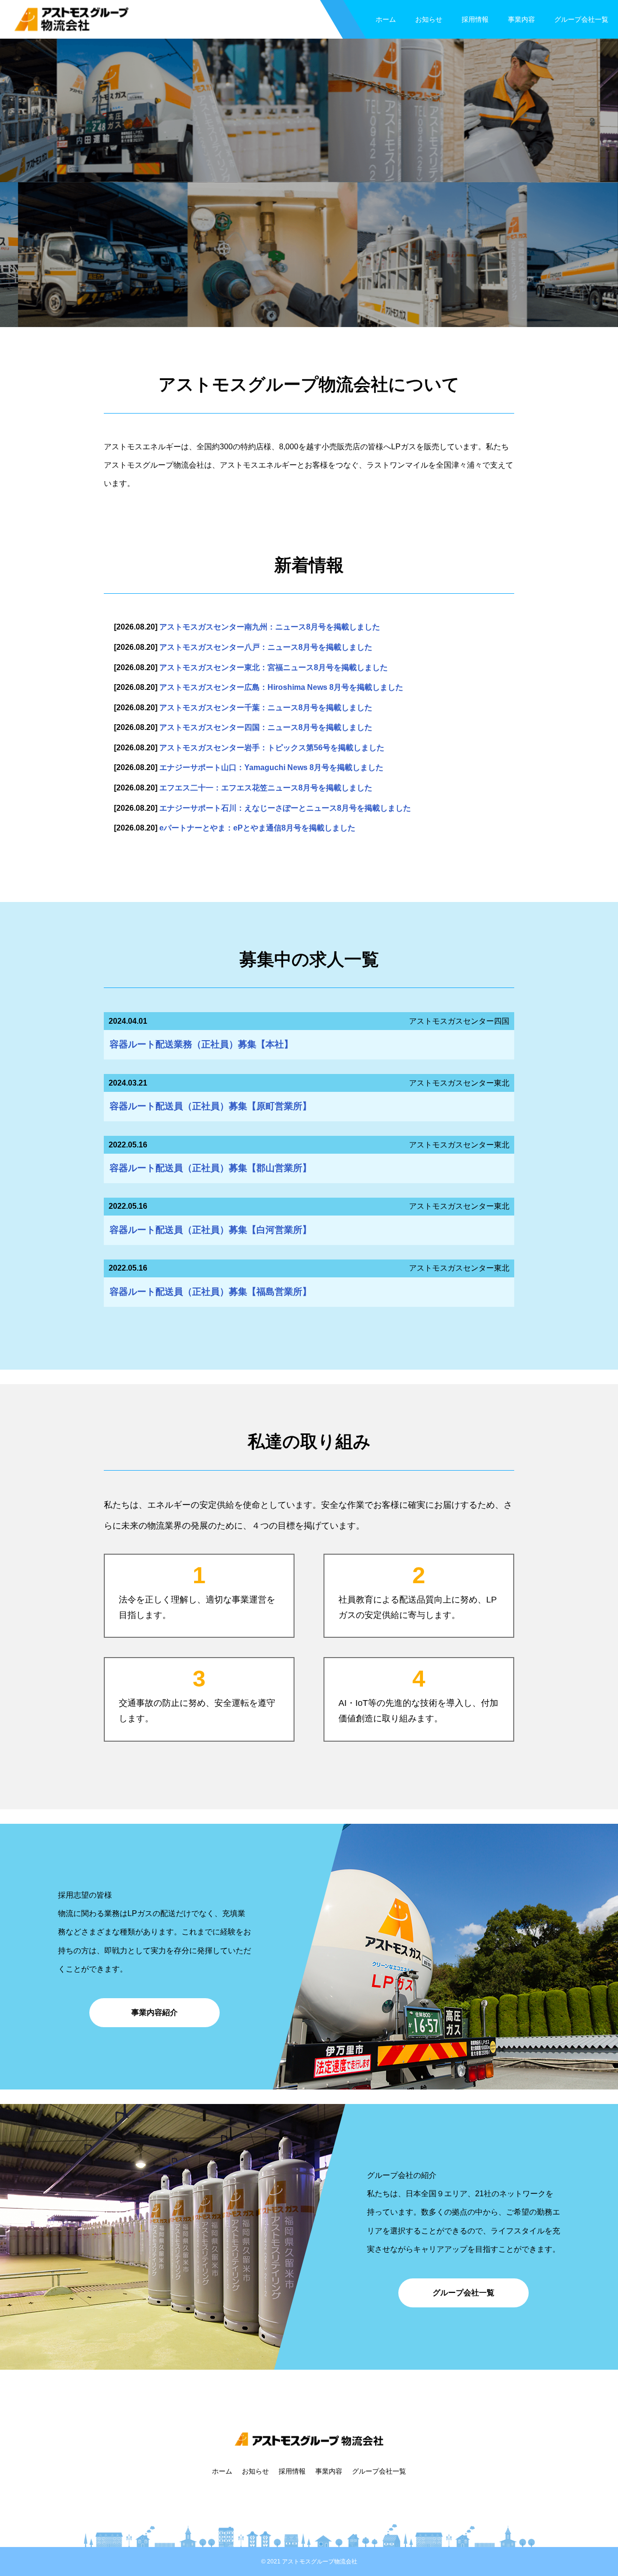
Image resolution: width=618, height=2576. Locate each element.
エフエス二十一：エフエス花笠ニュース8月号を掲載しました (266, 788)
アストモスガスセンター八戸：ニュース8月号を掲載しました (266, 647)
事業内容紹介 (154, 2012)
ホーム (386, 19)
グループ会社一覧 (581, 19)
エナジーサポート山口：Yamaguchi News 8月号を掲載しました (271, 767)
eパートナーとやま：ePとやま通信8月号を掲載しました (257, 828)
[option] (309, 182)
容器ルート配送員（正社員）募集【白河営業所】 (211, 1230)
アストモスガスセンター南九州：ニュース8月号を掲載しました (270, 627)
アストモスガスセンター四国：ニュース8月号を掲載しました (266, 727)
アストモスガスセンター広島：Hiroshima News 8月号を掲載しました (281, 687)
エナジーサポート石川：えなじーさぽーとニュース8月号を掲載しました (285, 808)
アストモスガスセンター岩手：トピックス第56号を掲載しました (272, 748)
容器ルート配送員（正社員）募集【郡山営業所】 (211, 1168)
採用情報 (475, 19)
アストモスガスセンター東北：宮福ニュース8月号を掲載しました (274, 667)
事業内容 (521, 19)
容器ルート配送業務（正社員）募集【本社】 (201, 1044)
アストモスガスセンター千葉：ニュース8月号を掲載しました (266, 708)
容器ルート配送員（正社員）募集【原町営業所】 (211, 1106)
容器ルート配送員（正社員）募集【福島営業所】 (211, 1292)
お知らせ (429, 19)
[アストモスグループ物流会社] (71, 20)
